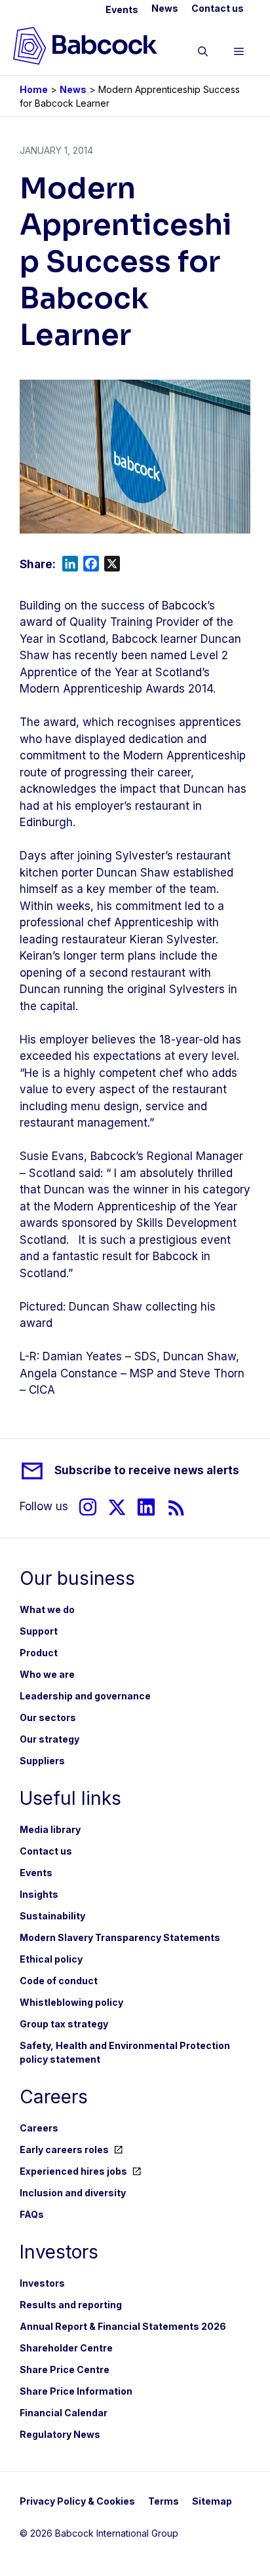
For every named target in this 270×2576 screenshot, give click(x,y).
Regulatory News (60, 2434)
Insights (39, 1894)
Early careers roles (64, 2150)
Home (34, 89)
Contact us (218, 8)
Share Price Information (76, 2391)
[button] (203, 54)
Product (39, 1653)
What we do (47, 1609)
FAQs (32, 2214)
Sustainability (52, 1916)
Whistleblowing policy (71, 2002)
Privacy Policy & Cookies (77, 2501)
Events (122, 9)
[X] (117, 1507)
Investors (42, 2283)
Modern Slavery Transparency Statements (120, 1937)
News (165, 8)
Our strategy (49, 1739)
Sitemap (212, 2501)
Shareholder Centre (66, 2348)
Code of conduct (59, 1981)
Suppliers (42, 1761)
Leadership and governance (85, 1696)
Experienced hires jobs (73, 2171)
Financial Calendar (64, 2413)
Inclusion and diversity (73, 2193)
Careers (39, 2128)
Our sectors (48, 1717)
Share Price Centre (65, 2369)
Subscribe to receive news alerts (147, 1470)
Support (39, 1631)
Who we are (47, 1674)
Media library (50, 1829)
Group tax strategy (64, 2024)
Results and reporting (71, 2305)
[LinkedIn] (146, 1507)
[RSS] (177, 1507)
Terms (164, 2501)
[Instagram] (88, 1507)
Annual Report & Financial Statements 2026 (123, 2326)
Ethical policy (51, 1959)
